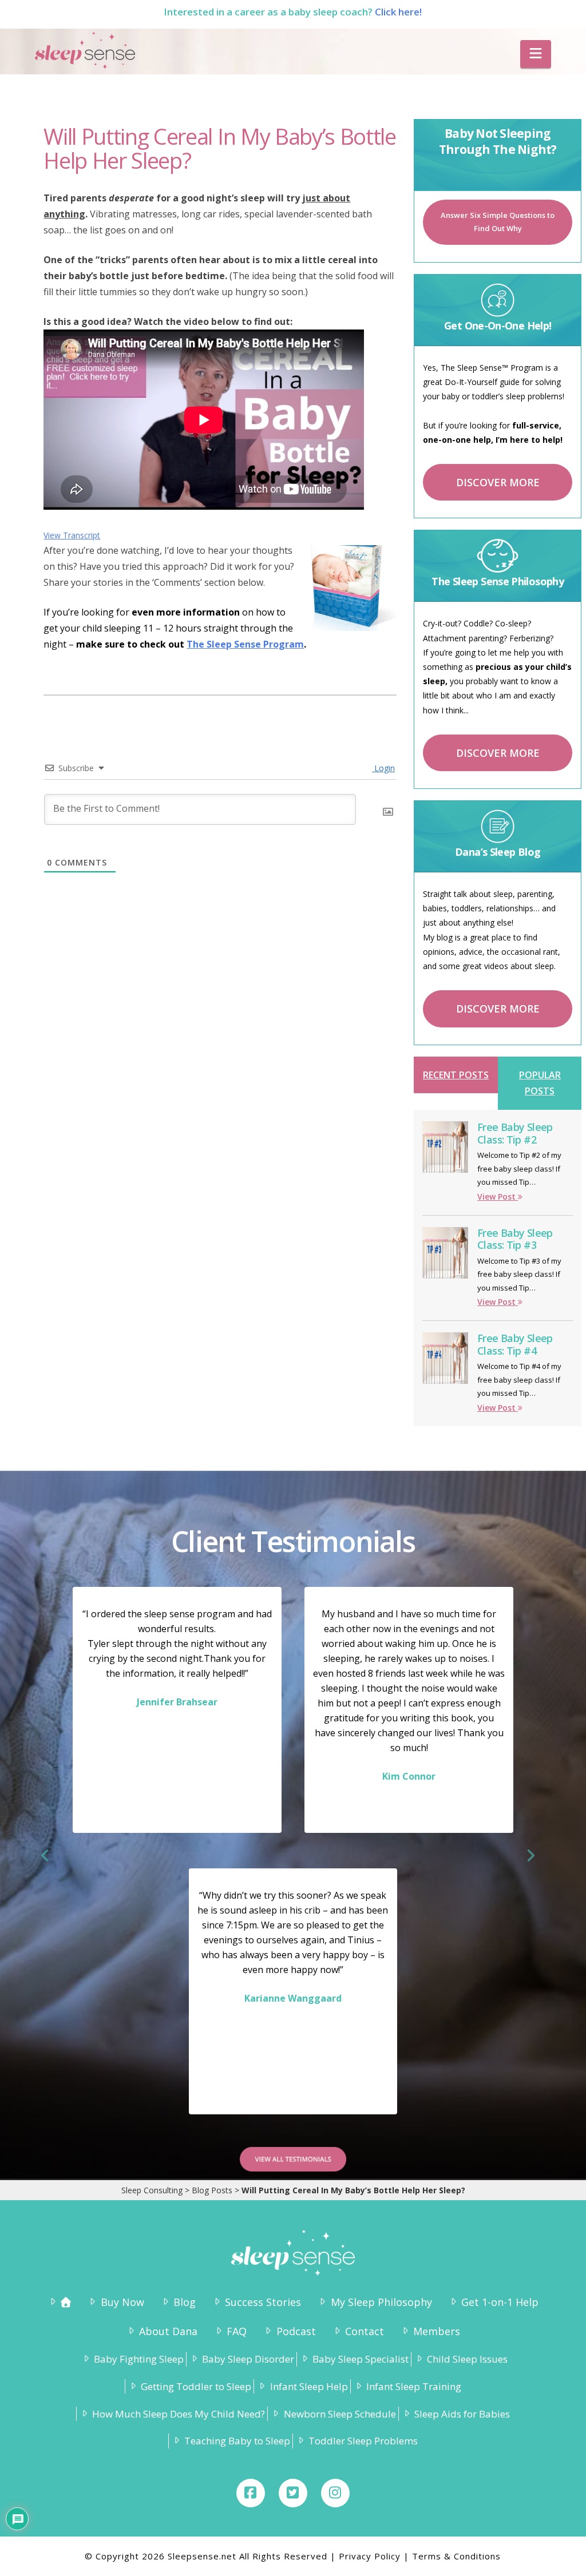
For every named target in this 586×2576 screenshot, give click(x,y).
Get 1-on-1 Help (500, 2302)
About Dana (168, 2331)
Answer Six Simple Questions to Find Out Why (498, 222)
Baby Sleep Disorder (248, 2359)
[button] (536, 54)
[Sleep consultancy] (59, 2302)
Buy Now (122, 2302)
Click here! (398, 12)
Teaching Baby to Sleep (237, 2441)
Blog (185, 2302)
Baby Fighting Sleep (139, 2359)
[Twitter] (293, 2493)
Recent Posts (456, 1075)
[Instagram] (335, 2493)
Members (437, 2331)
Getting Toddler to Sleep (196, 2386)
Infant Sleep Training (414, 2386)
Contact (365, 2331)
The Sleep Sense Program (245, 644)
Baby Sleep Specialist (361, 2359)
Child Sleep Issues (467, 2359)
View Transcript (72, 535)
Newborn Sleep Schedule (340, 2414)
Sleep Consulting (152, 2190)
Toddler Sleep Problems (363, 2441)
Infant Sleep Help (309, 2386)
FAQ (237, 2331)
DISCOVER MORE (498, 482)
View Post (498, 1196)
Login (383, 768)
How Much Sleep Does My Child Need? (179, 2414)
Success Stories (263, 2302)
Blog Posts (212, 2190)
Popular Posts (540, 1083)
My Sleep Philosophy (381, 2302)
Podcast (296, 2331)
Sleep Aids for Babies (462, 2414)
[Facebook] (251, 2493)
